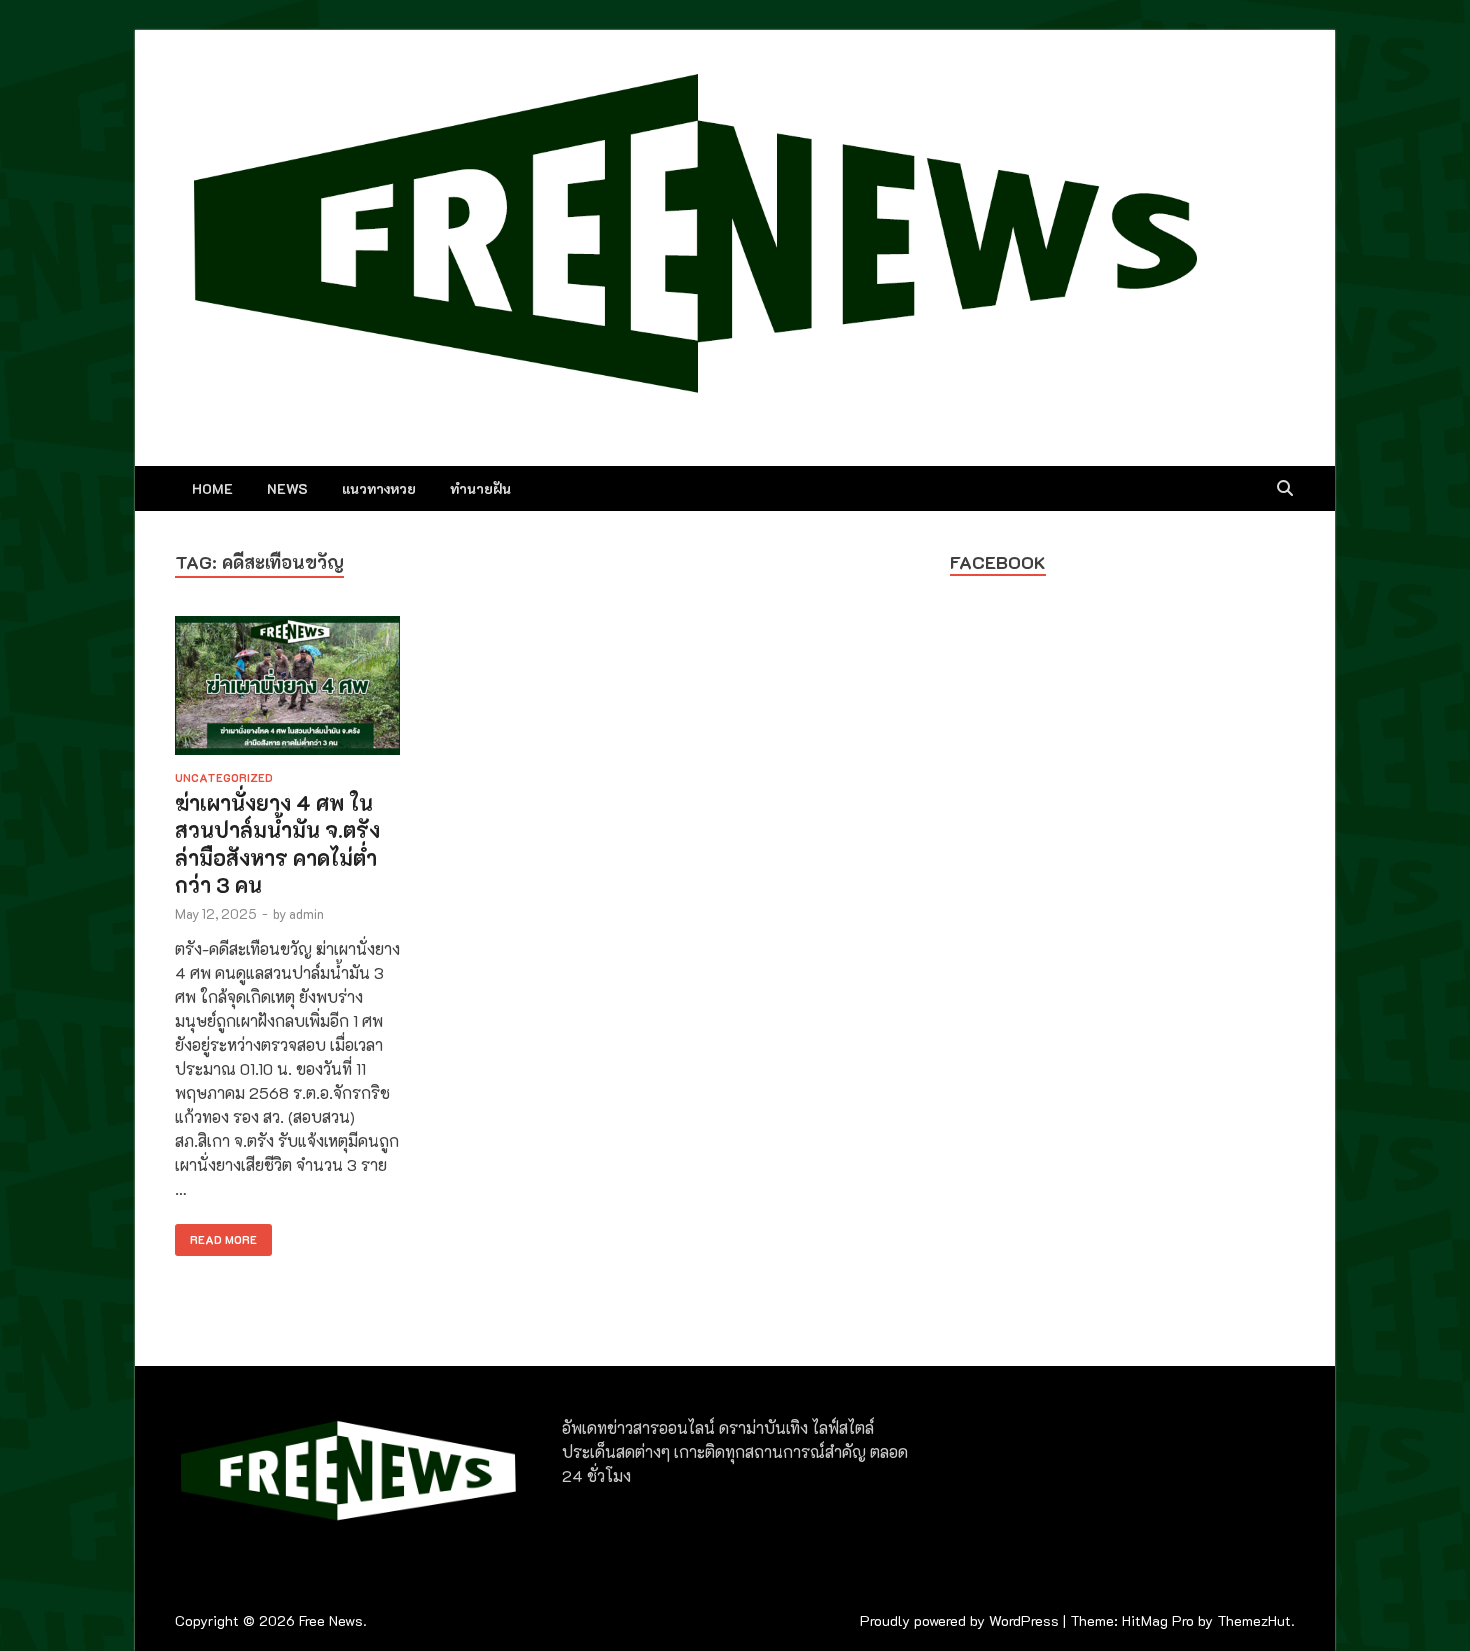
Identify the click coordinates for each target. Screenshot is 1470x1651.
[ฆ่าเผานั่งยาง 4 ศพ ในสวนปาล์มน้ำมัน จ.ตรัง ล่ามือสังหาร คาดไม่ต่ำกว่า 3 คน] (287, 688)
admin (306, 913)
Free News (331, 1620)
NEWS (287, 488)
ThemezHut (1254, 1620)
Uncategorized (224, 777)
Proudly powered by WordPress (959, 1620)
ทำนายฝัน (480, 488)
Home (212, 488)
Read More (216, 1235)
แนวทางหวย (379, 488)
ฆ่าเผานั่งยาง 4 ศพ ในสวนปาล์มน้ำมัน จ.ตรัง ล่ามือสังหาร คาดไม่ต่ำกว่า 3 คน (277, 843)
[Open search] (1285, 489)
